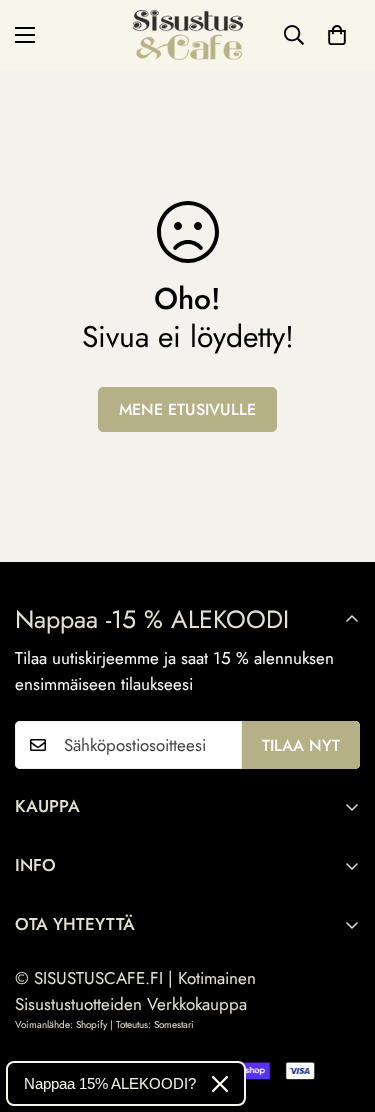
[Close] (220, 1084)
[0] (337, 35)
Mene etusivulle (187, 409)
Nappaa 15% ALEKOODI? (110, 1083)
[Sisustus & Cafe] (188, 35)
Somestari (174, 1024)
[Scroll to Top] (339, 1006)
